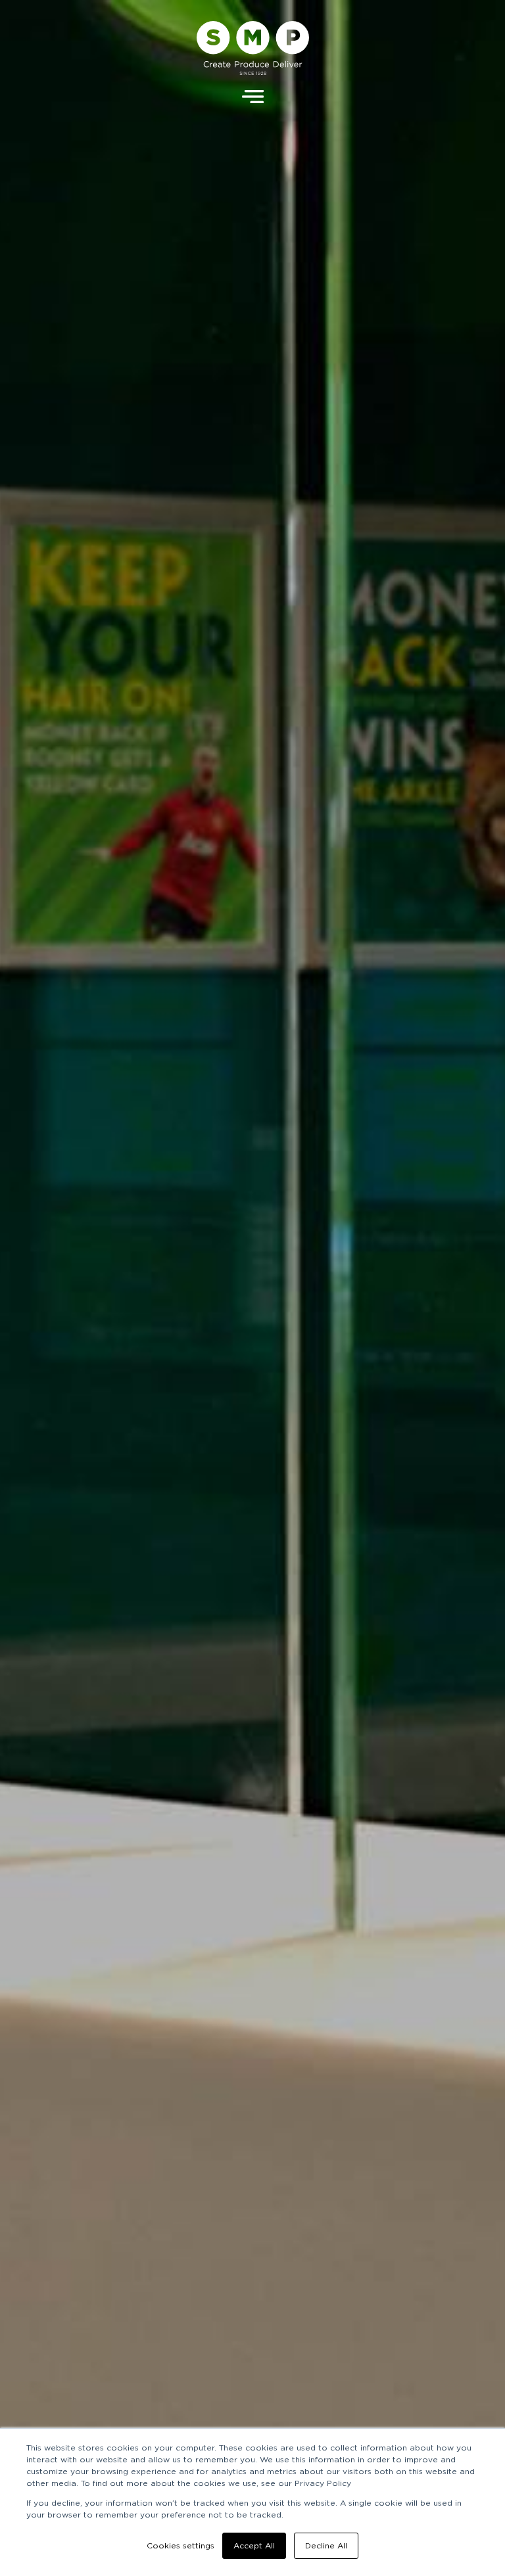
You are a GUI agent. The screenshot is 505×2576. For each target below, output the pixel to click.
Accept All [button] (254, 2546)
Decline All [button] (326, 2546)
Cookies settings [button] (180, 2546)
